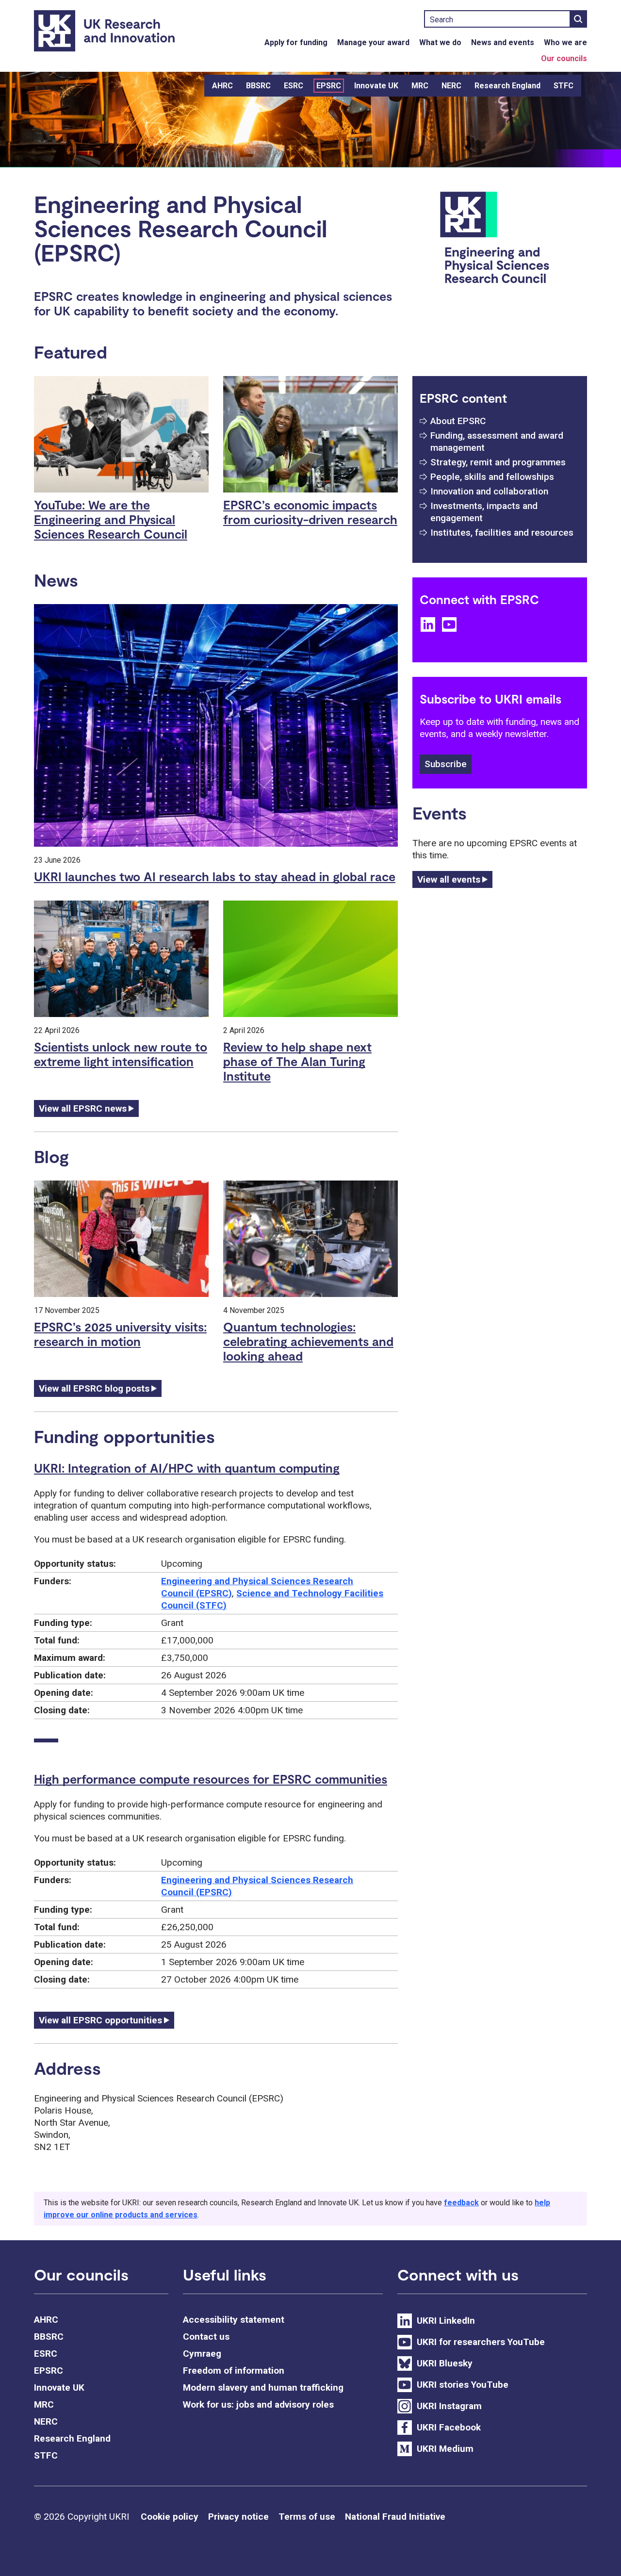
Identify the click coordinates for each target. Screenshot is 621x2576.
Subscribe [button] (446, 764)
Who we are (565, 42)
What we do (440, 42)
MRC (420, 86)
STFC (564, 86)
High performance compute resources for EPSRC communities (211, 1779)
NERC (451, 86)
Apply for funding (296, 42)
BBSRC (258, 86)
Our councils (564, 58)
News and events (503, 42)
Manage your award (373, 42)
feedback (461, 2203)
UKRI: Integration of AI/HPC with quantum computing (187, 1468)
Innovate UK (376, 86)
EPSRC (329, 86)
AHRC (222, 86)
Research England (507, 86)
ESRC (294, 86)
